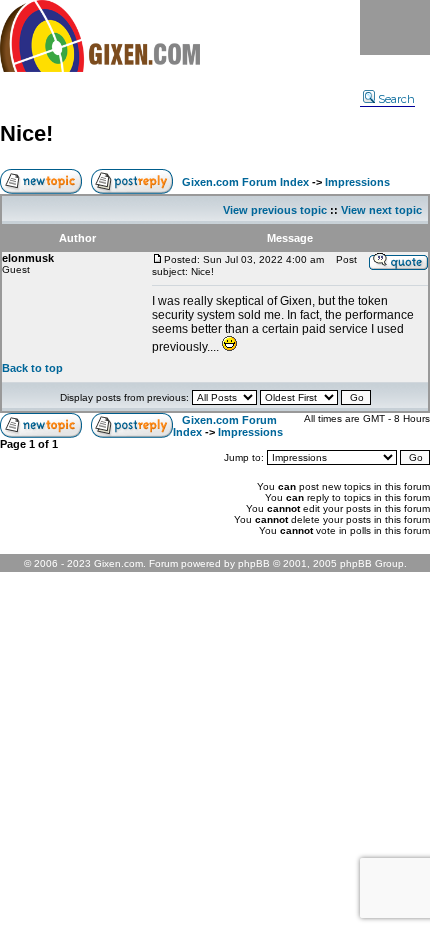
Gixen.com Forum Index (245, 182)
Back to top (32, 368)
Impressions (357, 182)
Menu (395, 27)
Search (396, 99)
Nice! (26, 133)
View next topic (381, 210)
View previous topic (275, 210)
